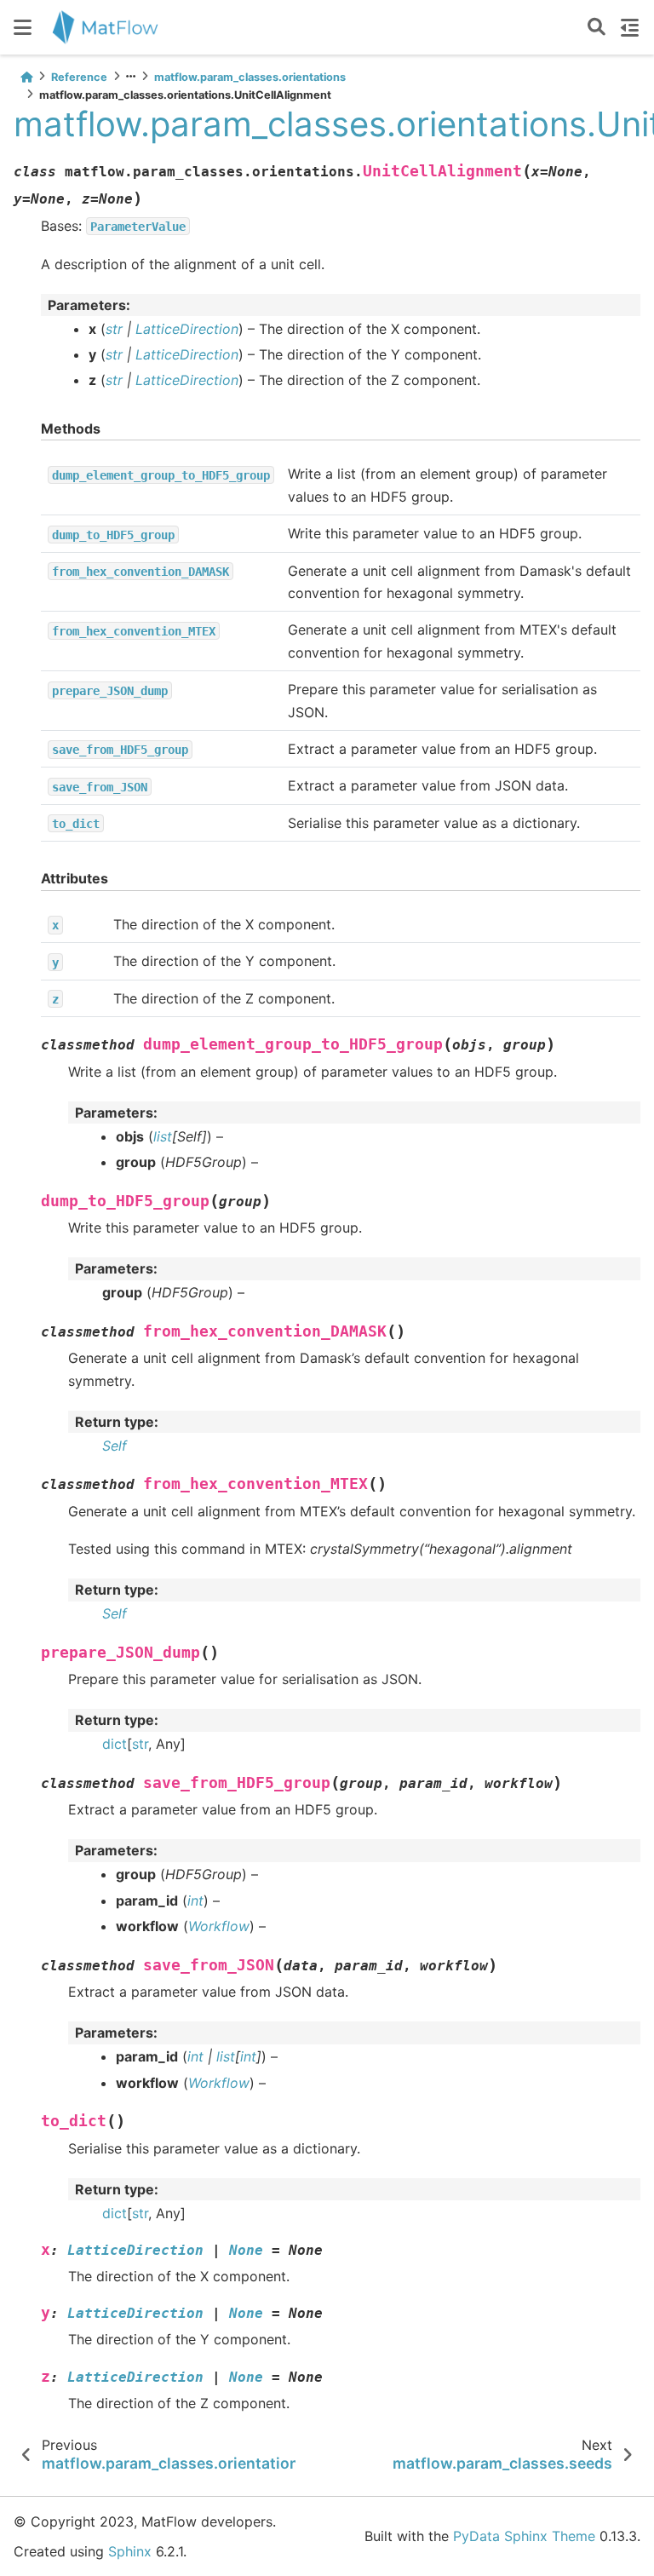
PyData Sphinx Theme (524, 2536)
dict (115, 1744)
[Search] (597, 28)
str (140, 1744)
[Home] (26, 77)
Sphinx (130, 2551)
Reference (79, 77)
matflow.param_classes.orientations (250, 77)
